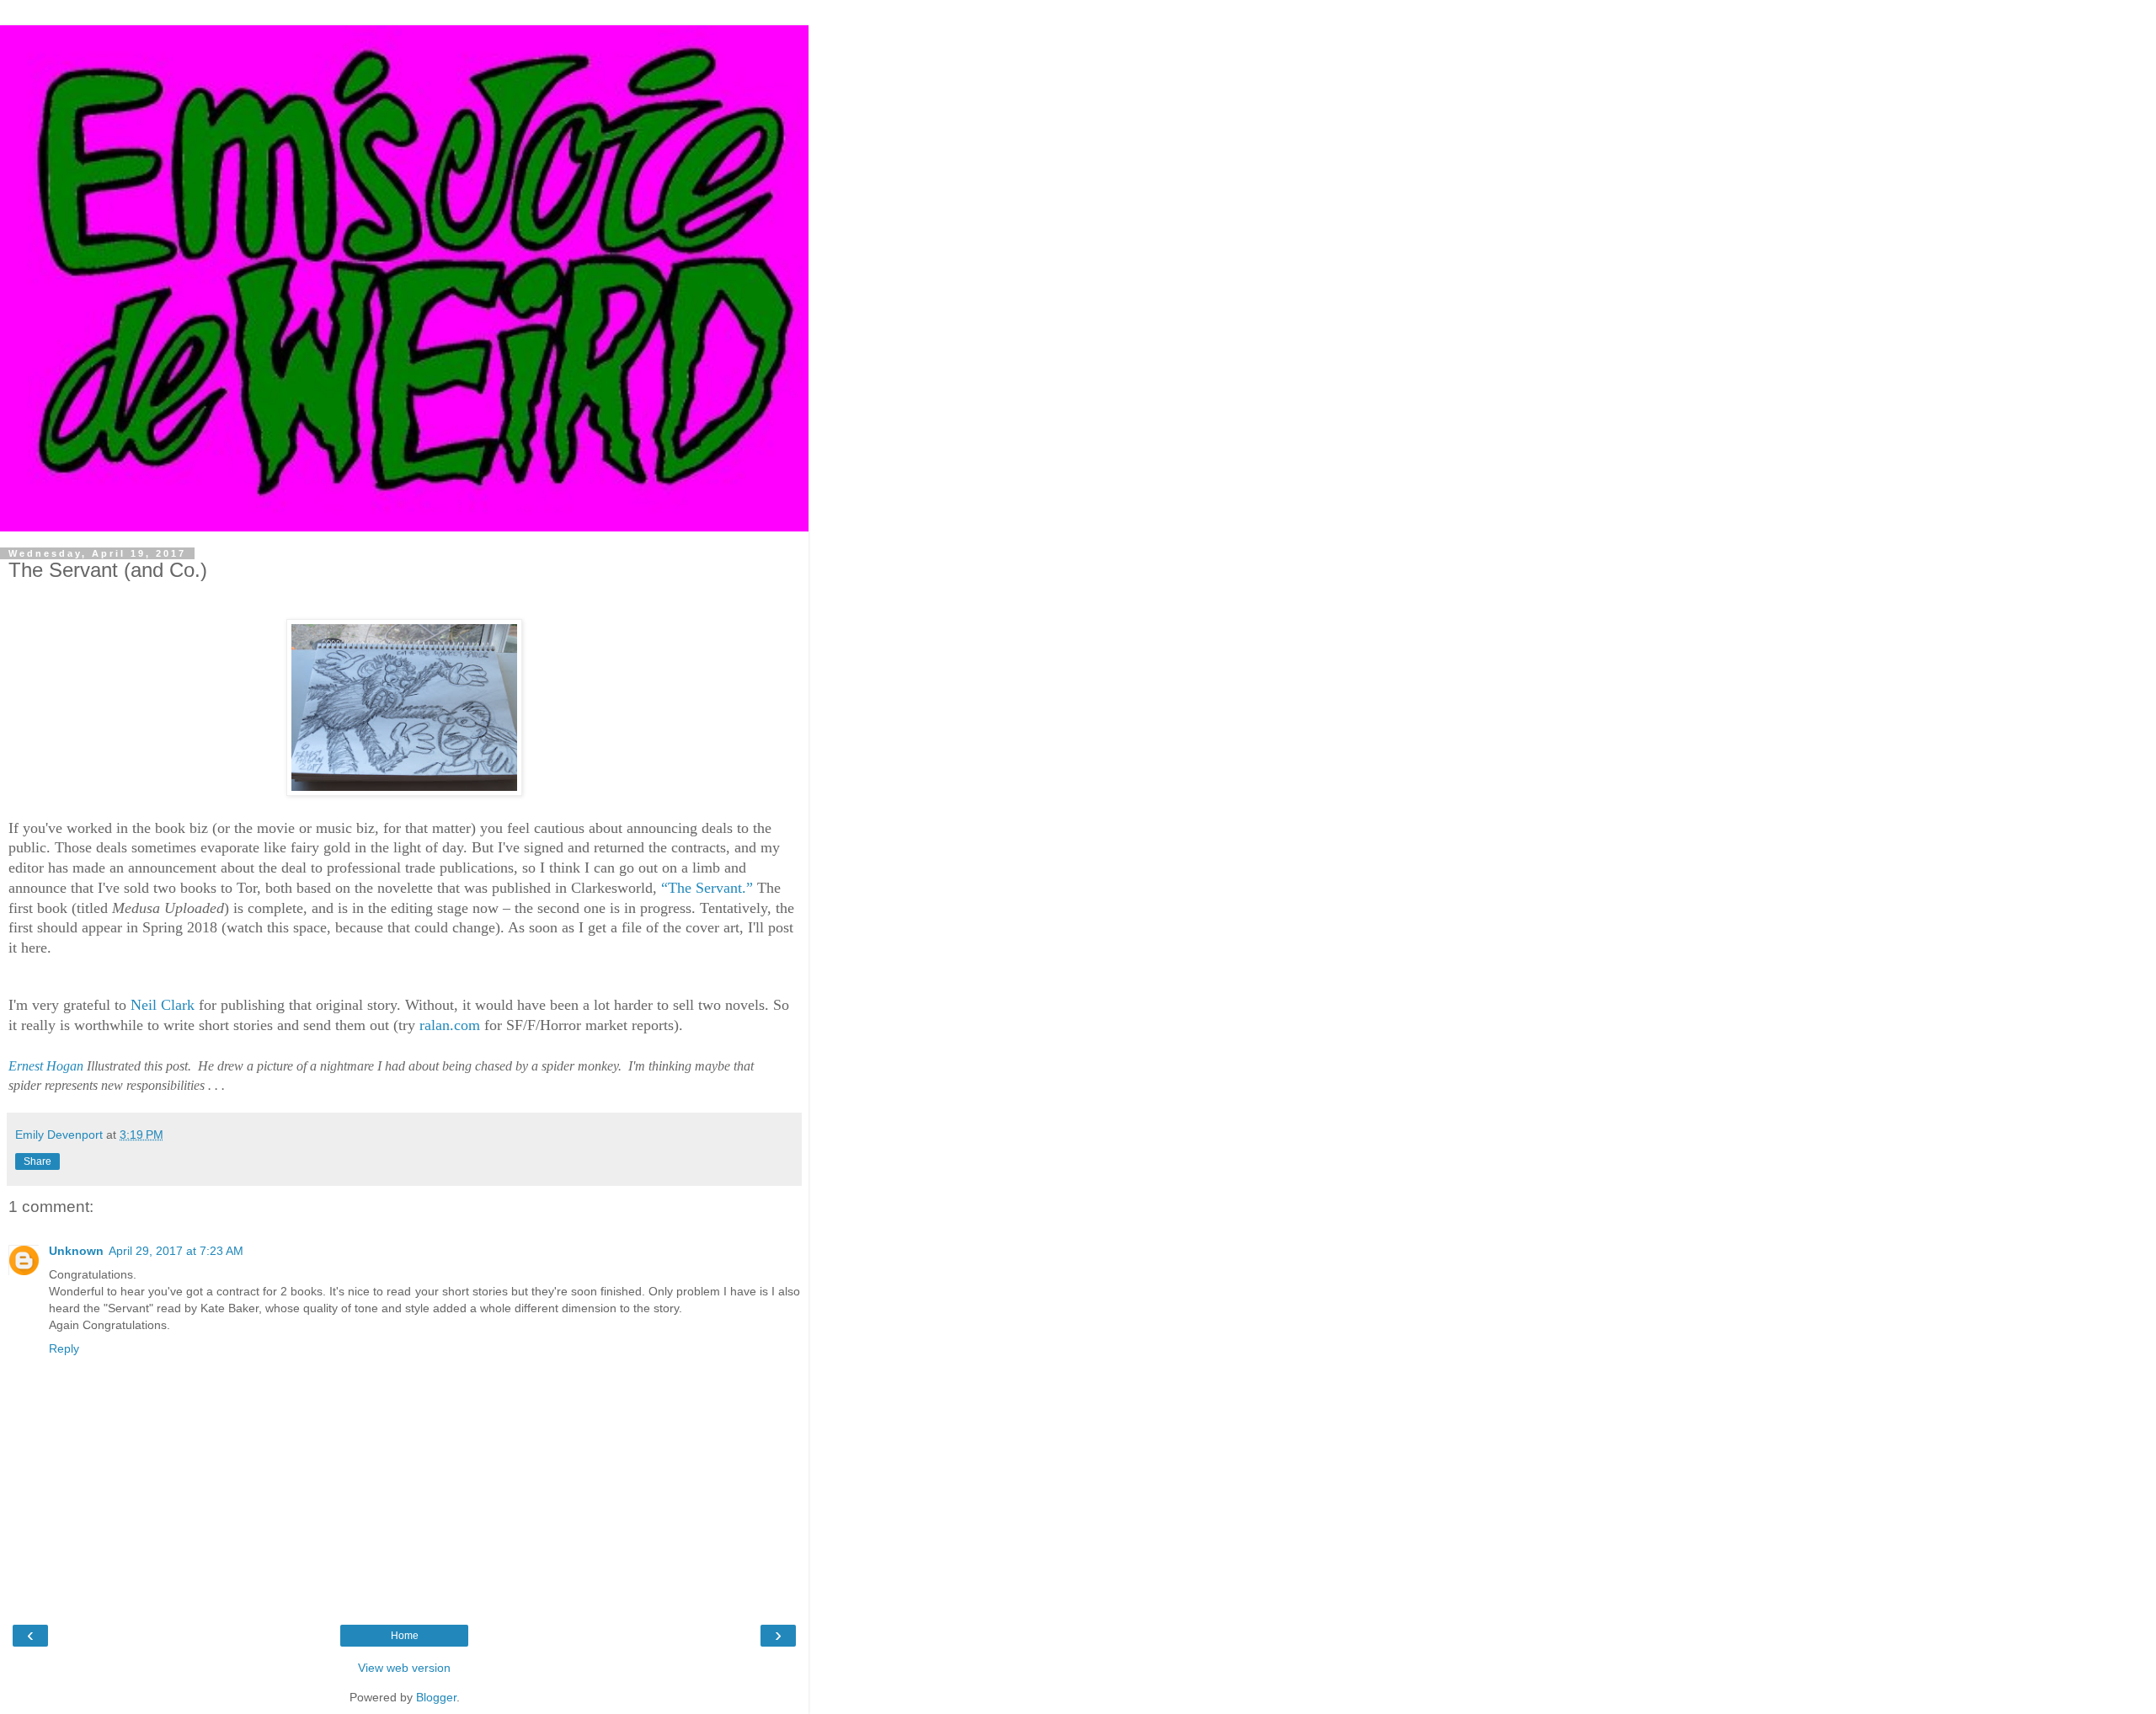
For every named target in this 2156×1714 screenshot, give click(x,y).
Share (37, 1161)
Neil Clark (163, 1005)
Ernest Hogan (46, 1066)
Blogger (436, 1697)
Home (405, 1636)
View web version (404, 1668)
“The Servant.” (707, 888)
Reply (64, 1348)
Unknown (76, 1251)
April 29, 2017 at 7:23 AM (176, 1251)
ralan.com (450, 1025)
